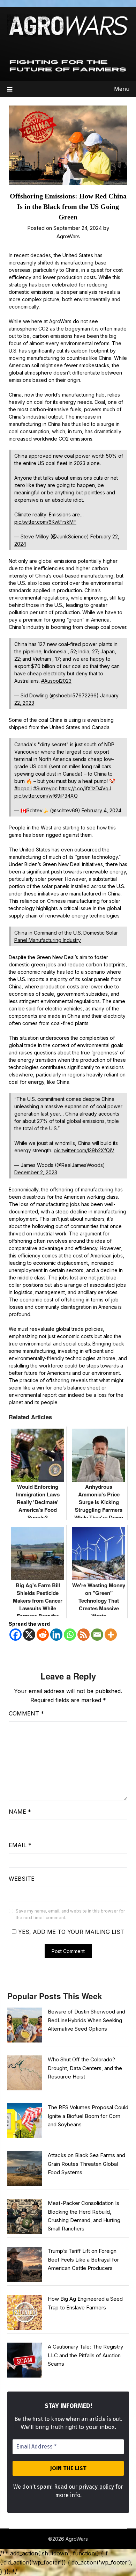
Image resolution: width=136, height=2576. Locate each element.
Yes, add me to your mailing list (70, 1932)
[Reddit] (43, 1635)
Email (20, 1845)
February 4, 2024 (101, 810)
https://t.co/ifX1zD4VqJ (85, 788)
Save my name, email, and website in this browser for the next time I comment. (70, 1914)
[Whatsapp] (70, 1635)
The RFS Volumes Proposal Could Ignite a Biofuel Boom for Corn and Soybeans (88, 2116)
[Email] (97, 1635)
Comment (26, 1713)
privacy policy (96, 2487)
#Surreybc (45, 788)
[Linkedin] (56, 1635)
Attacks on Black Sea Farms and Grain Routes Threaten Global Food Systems (86, 2164)
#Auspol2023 (56, 681)
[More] (111, 1635)
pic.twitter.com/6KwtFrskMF (45, 522)
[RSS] (84, 1635)
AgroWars (68, 236)
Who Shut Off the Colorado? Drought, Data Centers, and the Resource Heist (85, 2068)
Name (20, 1812)
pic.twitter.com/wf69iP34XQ (46, 796)
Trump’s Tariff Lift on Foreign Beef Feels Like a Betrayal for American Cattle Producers (83, 2259)
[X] (29, 1635)
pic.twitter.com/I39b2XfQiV (84, 1150)
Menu (122, 89)
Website (22, 1879)
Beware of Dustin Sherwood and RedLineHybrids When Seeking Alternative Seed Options (86, 2020)
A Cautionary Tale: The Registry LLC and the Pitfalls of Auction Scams (85, 2355)
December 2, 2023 (36, 1172)
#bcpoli (23, 788)
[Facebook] (16, 1635)
